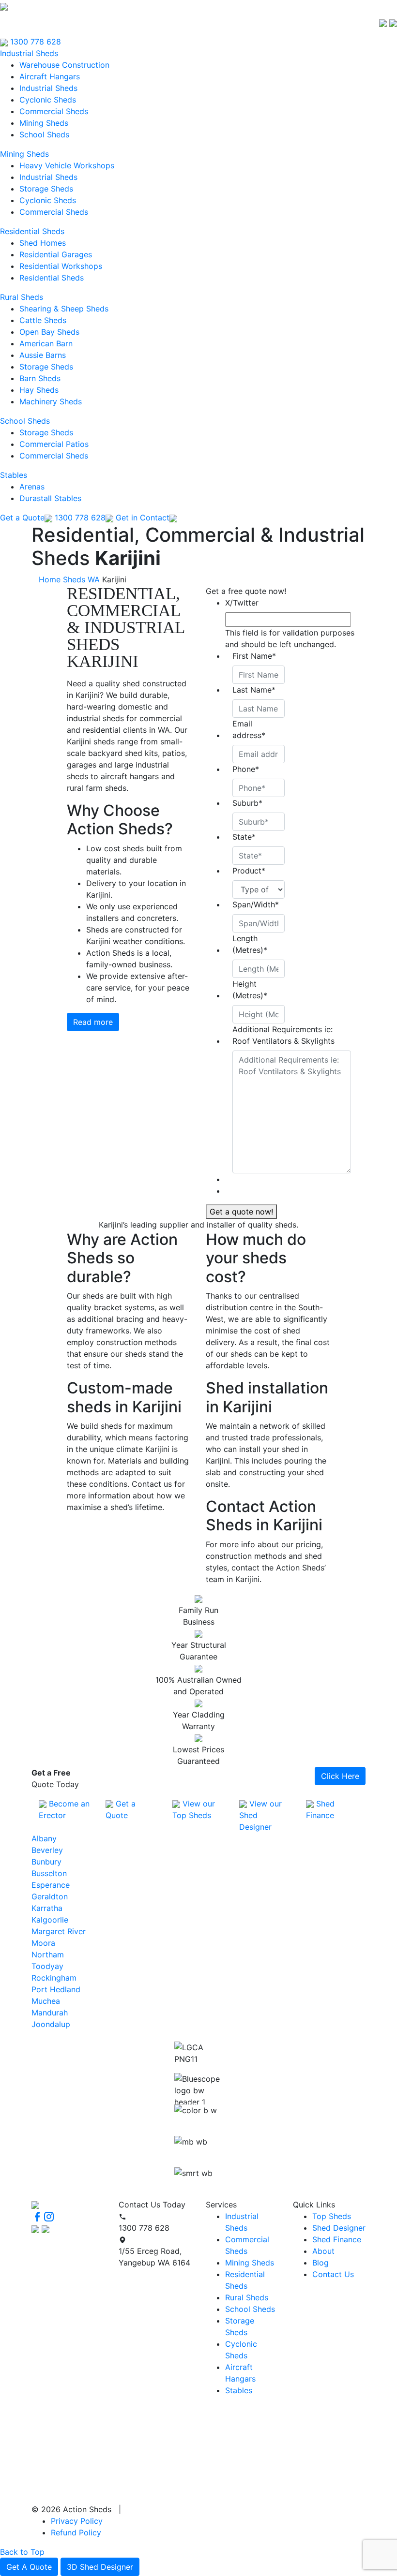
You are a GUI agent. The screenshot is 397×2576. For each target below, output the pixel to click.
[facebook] (37, 2217)
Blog (321, 2263)
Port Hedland (56, 1989)
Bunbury (46, 1862)
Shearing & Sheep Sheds (64, 309)
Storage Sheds (46, 189)
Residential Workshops (61, 266)
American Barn (46, 343)
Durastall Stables (50, 498)
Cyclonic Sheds (48, 100)
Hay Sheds (39, 390)
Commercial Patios (54, 444)
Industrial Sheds (29, 53)
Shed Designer (339, 2228)
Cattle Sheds (43, 320)
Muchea (46, 2001)
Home (50, 579)
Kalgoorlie (50, 1920)
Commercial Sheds (54, 111)
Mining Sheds (44, 123)
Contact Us (333, 2274)
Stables (14, 475)
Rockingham (54, 1978)
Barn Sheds (40, 378)
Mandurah (50, 2013)
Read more (93, 1022)
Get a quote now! (241, 1212)
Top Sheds (332, 2216)
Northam (48, 1954)
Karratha (47, 1908)
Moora (43, 1943)
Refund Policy (76, 2532)
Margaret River (59, 1931)
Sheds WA (81, 579)
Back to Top (22, 2552)
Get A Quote (29, 2567)
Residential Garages (56, 254)
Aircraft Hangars (50, 76)
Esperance (51, 1885)
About (323, 2251)
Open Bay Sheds (49, 332)
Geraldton (50, 1896)
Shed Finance (337, 2239)
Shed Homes (43, 243)
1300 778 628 (34, 42)
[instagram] (49, 2217)
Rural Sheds (22, 297)
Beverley (47, 1850)
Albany (44, 1838)
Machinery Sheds (51, 401)
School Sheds (44, 134)
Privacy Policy (77, 2521)
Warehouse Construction (64, 65)
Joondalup (51, 2024)
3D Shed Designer (100, 2567)
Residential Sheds (32, 231)
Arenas (32, 487)
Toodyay (47, 1966)
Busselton (49, 1873)
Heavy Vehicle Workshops (67, 165)
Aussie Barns (43, 355)
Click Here (340, 1776)
